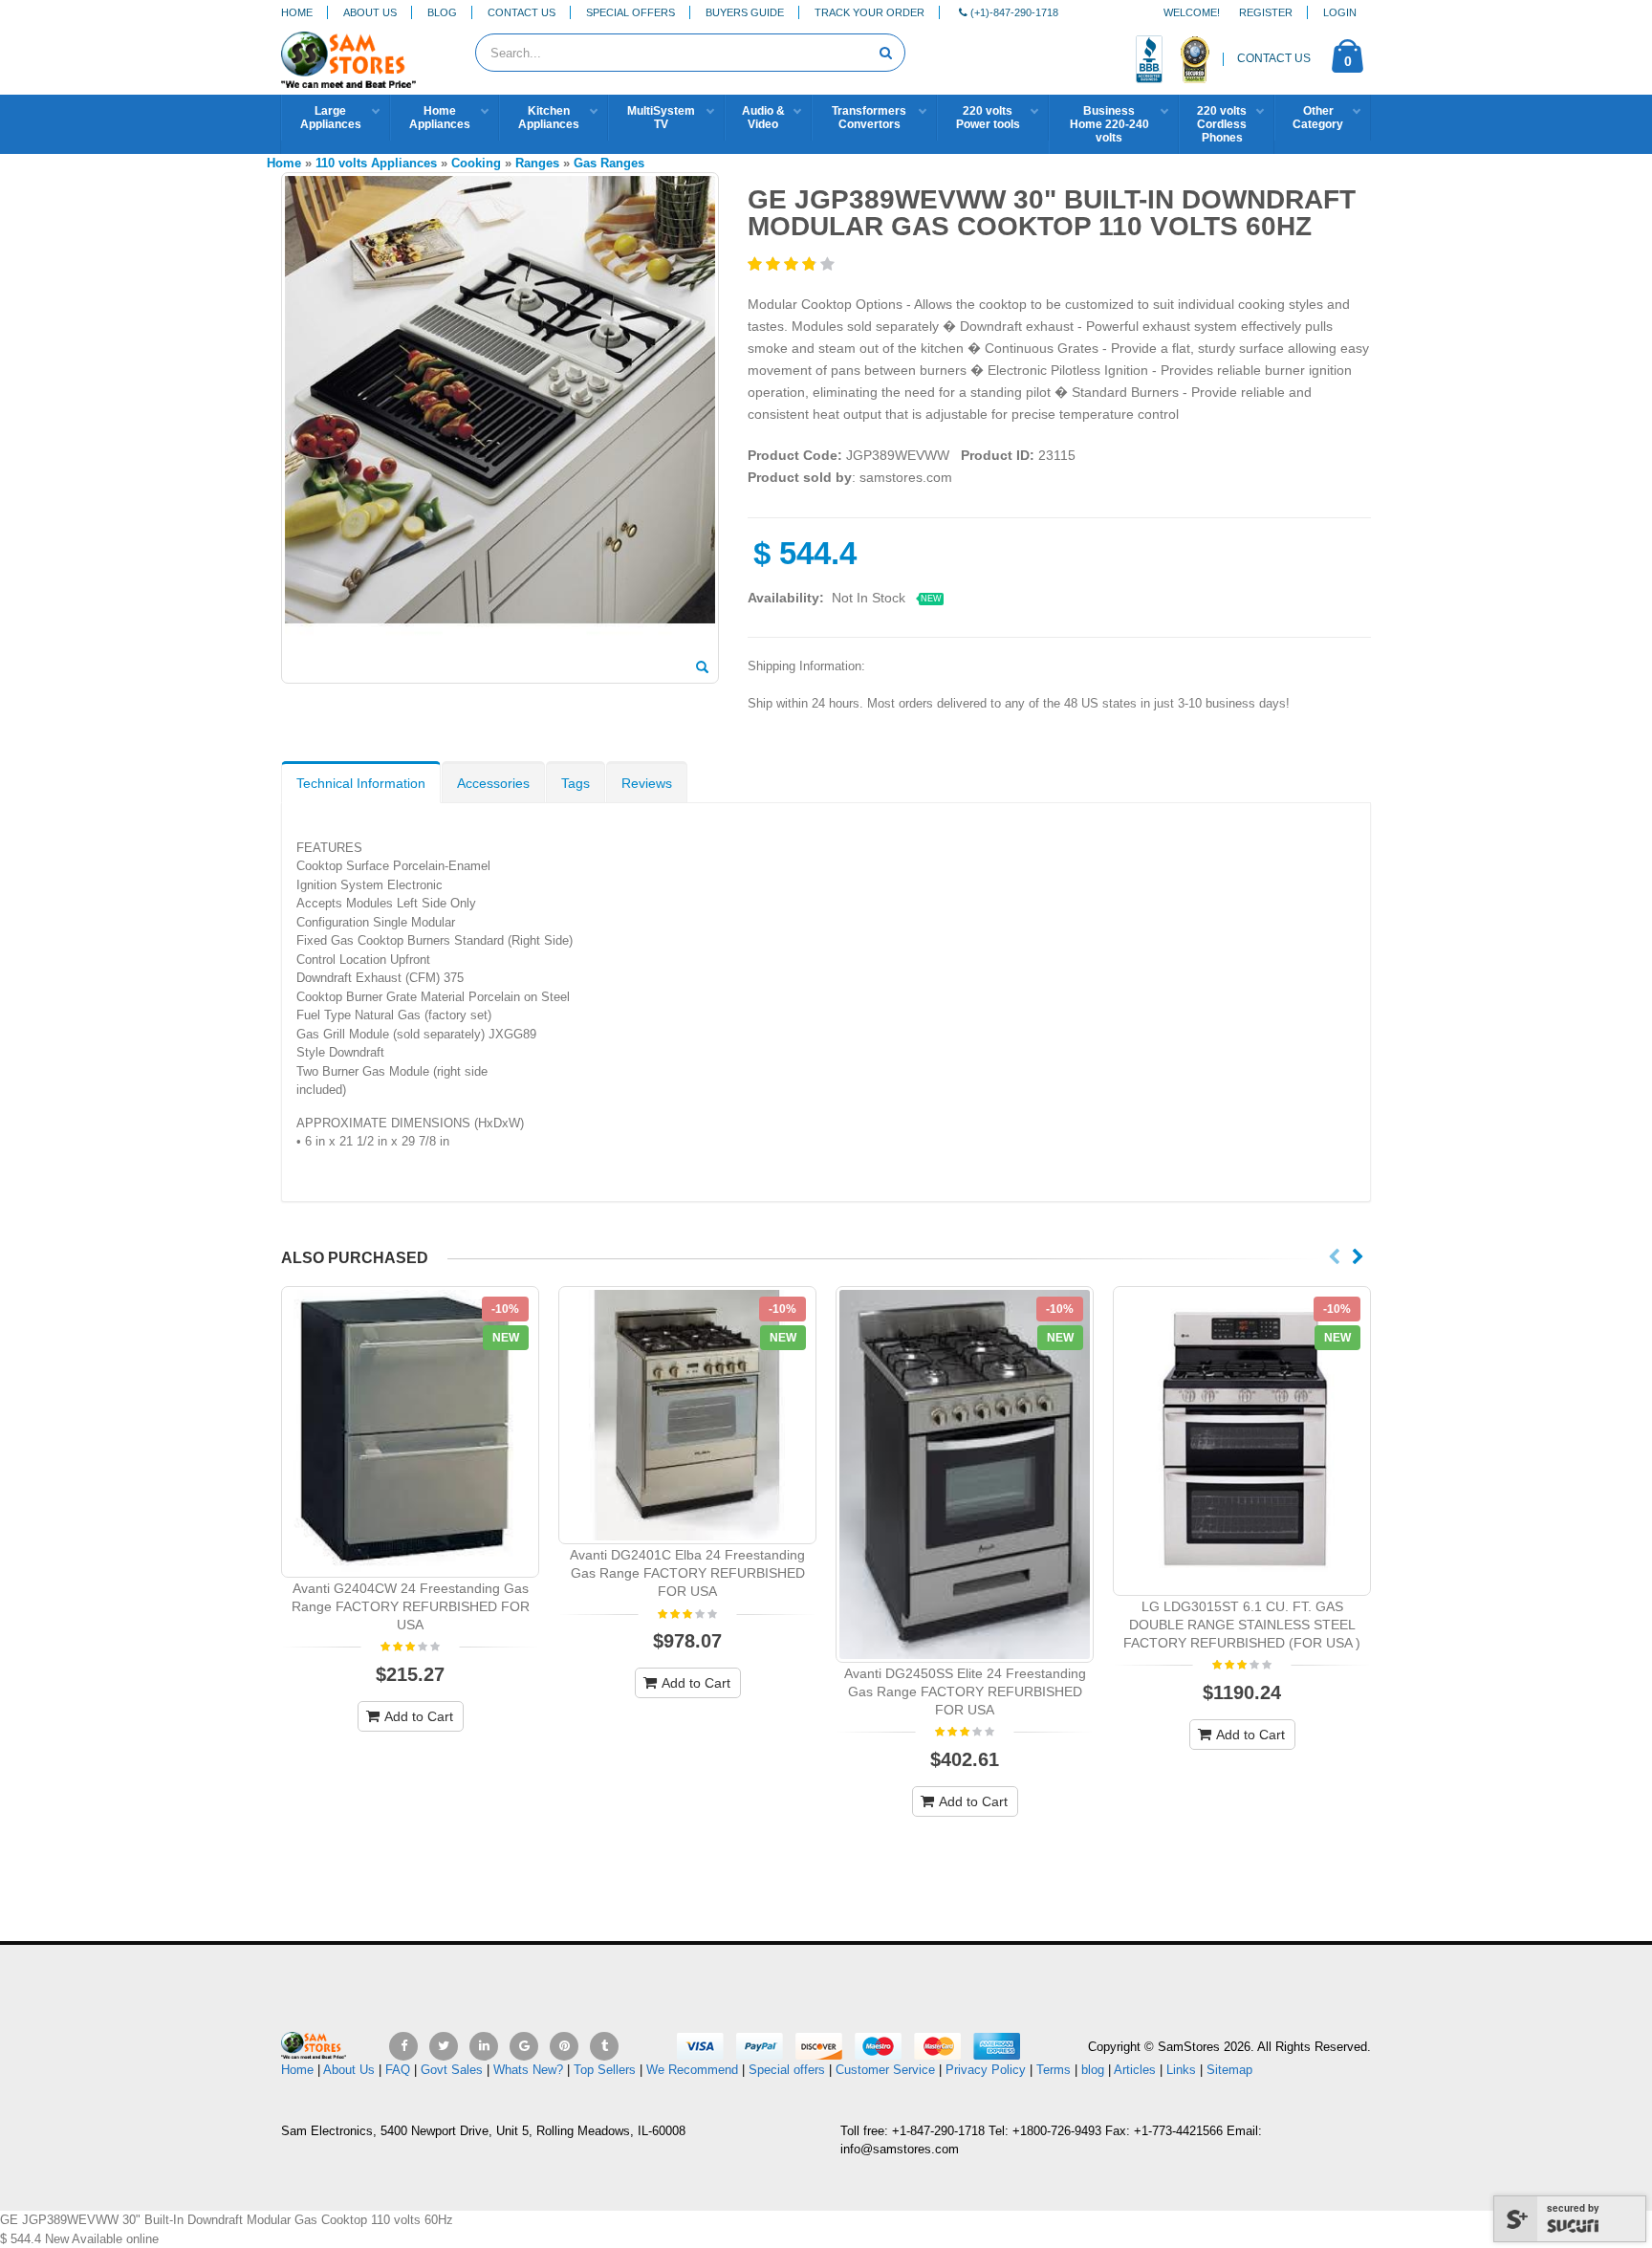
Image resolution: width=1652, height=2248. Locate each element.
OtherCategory (1318, 118)
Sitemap (1229, 2070)
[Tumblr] (604, 2046)
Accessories (493, 783)
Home (297, 12)
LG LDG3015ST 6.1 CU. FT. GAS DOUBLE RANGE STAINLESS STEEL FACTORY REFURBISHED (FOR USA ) (1242, 1625)
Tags (576, 783)
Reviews (647, 783)
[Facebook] (403, 2046)
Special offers (787, 2070)
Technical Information (361, 783)
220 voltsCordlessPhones (1222, 124)
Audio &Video (763, 118)
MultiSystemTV (661, 118)
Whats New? (528, 2070)
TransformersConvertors (869, 118)
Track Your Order (869, 12)
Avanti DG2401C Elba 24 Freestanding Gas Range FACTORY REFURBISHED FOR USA (687, 1573)
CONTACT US (1274, 58)
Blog (442, 12)
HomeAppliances (440, 118)
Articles (1135, 2070)
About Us (370, 12)
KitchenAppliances (549, 118)
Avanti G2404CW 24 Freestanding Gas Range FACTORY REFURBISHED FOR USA (411, 1606)
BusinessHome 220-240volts (1109, 124)
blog (1093, 2070)
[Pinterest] (564, 2046)
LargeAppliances (331, 118)
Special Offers (630, 12)
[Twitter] (444, 2046)
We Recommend (692, 2070)
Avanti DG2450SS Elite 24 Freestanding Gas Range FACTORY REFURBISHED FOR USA (965, 1691)
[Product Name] (410, 1432)
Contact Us (522, 12)
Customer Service (885, 2070)
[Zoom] (702, 668)
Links (1181, 2070)
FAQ (398, 2070)
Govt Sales (452, 2070)
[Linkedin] (484, 2046)
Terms (1055, 2070)
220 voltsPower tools (988, 118)
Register (1266, 12)
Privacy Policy (986, 2070)
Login (1340, 12)
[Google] (524, 2046)
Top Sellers (605, 2070)
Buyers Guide (745, 12)
